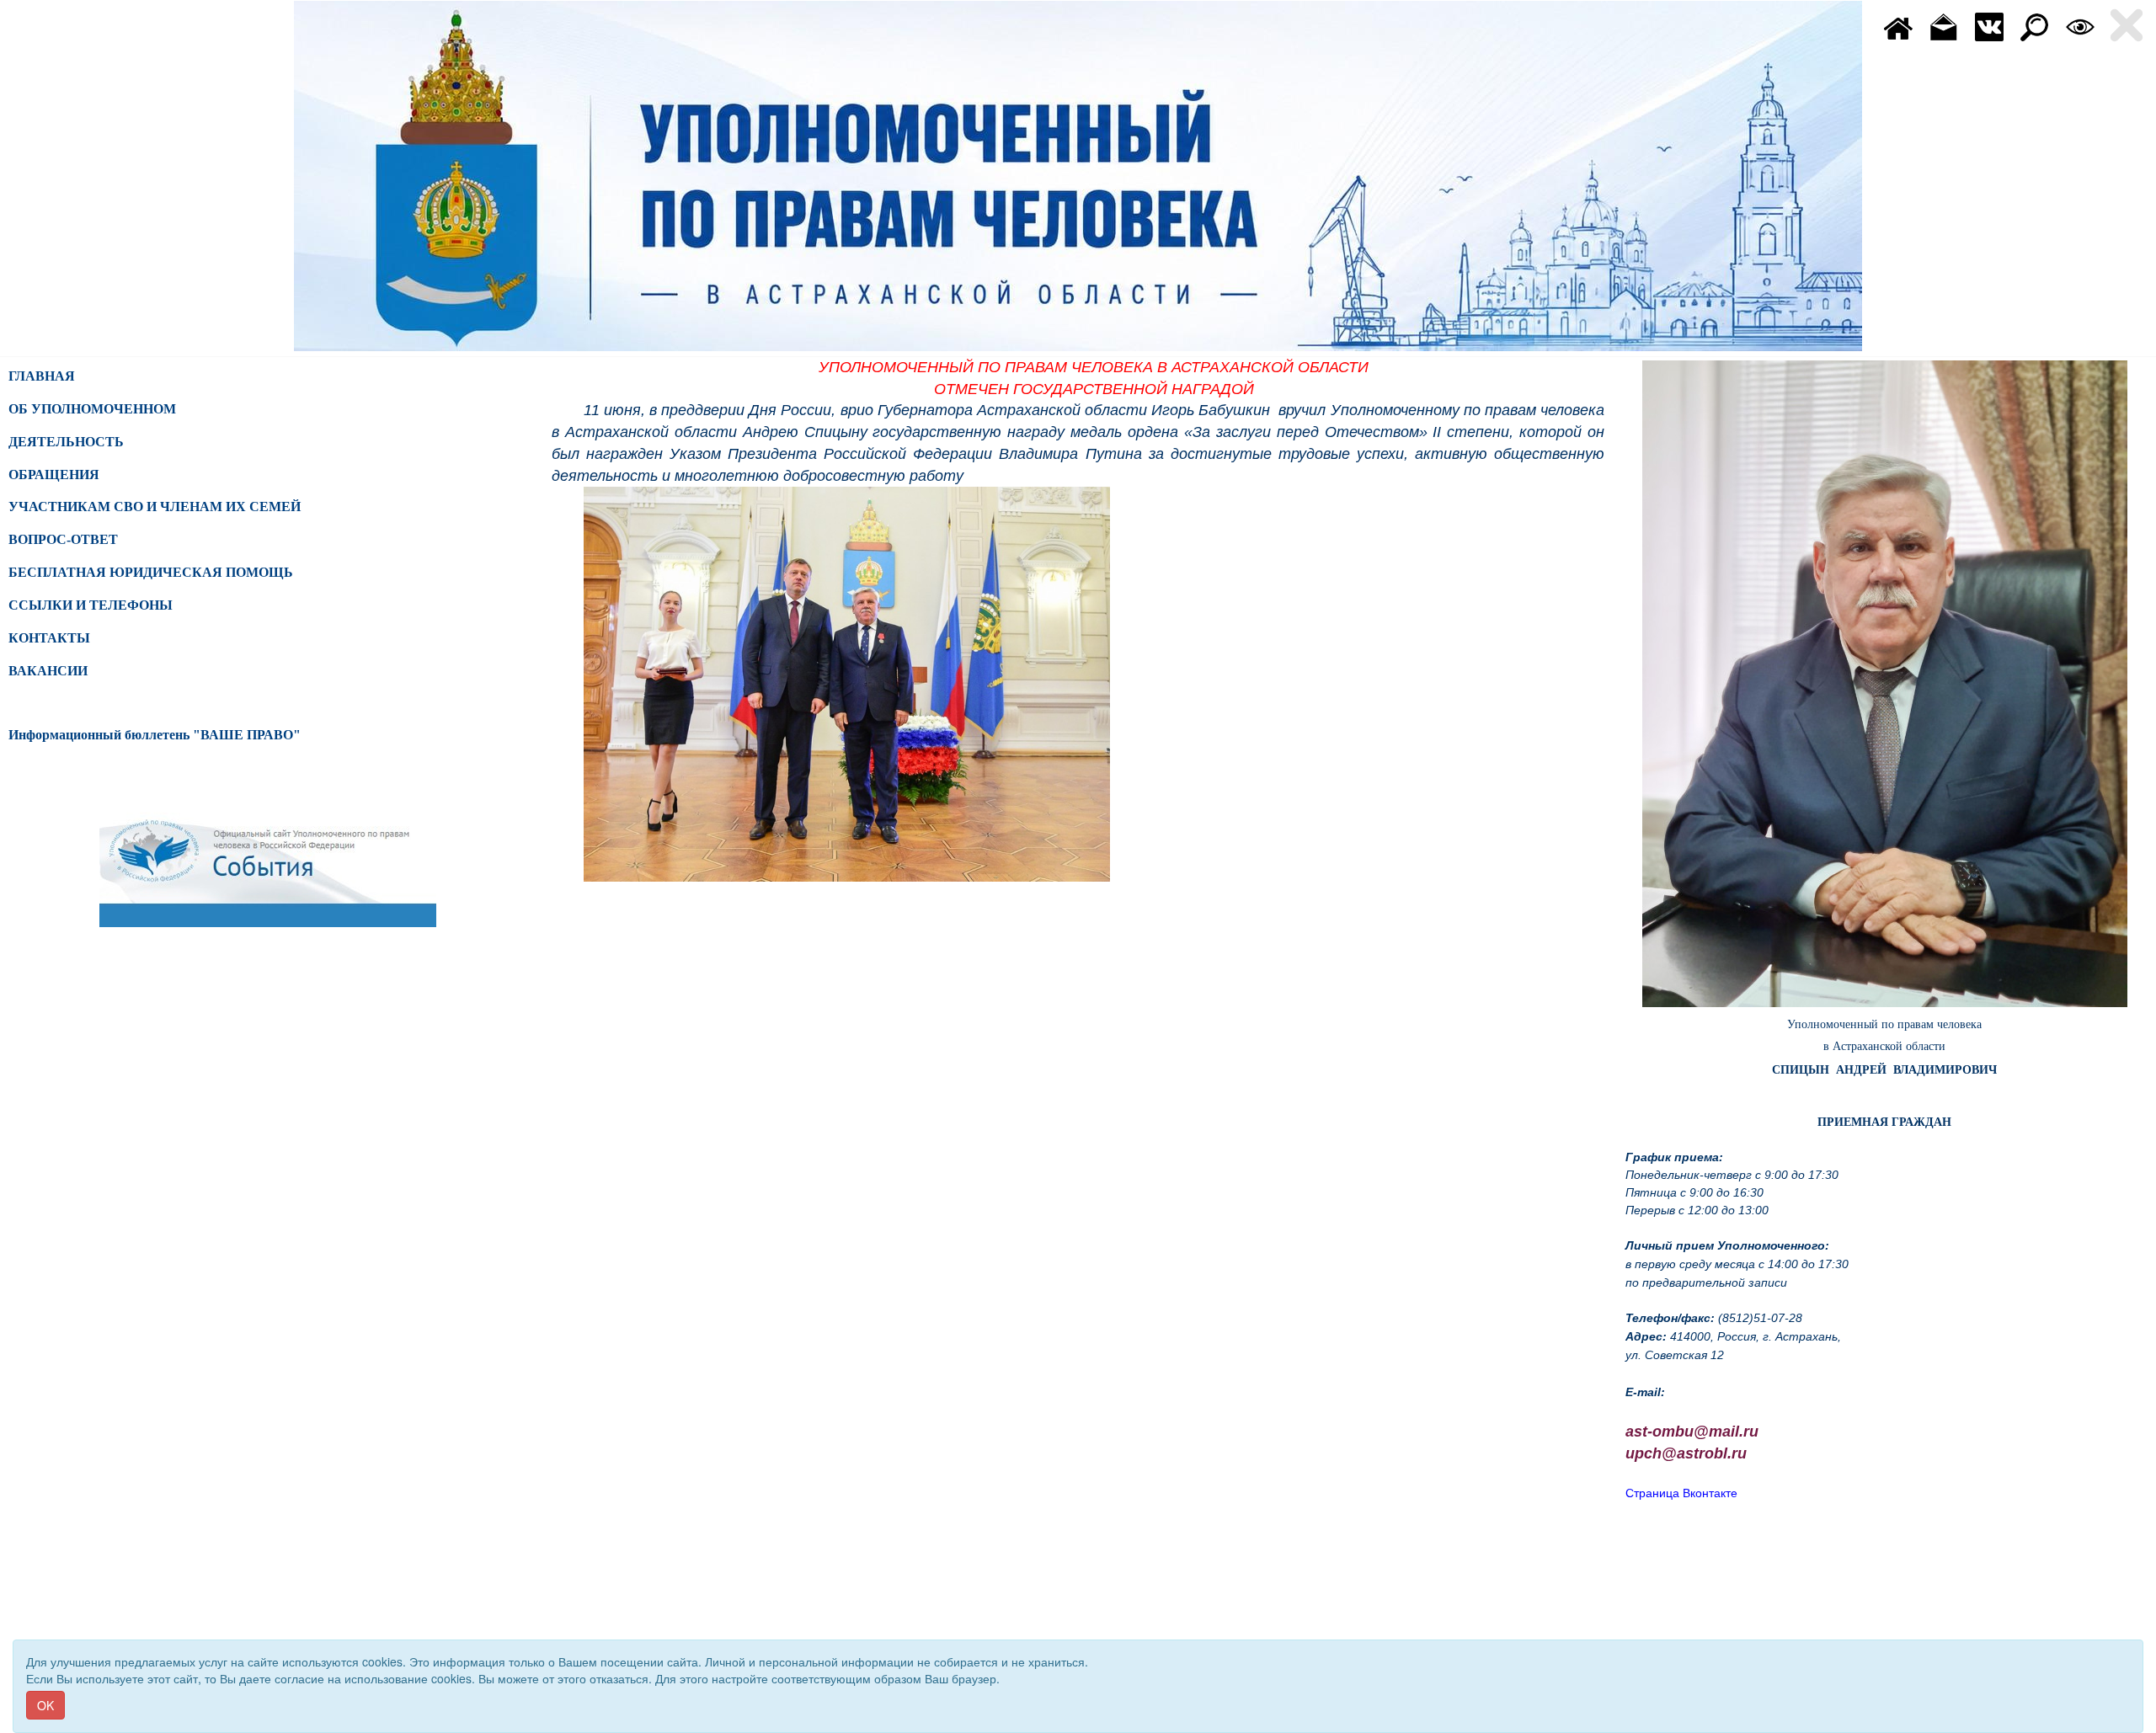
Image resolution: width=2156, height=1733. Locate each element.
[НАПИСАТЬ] (1944, 25)
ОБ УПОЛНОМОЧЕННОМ (92, 409)
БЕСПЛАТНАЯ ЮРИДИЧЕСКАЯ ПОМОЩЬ (151, 572)
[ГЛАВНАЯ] (1898, 25)
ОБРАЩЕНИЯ (54, 475)
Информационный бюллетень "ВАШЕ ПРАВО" (155, 735)
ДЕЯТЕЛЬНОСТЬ (66, 442)
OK (45, 1705)
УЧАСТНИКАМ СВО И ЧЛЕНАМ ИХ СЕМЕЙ (155, 507)
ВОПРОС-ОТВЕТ (63, 539)
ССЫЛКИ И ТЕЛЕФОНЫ (91, 605)
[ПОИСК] (2035, 25)
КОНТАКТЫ (49, 638)
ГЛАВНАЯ (42, 376)
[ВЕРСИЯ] (2080, 25)
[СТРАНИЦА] (1989, 25)
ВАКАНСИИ (48, 671)
